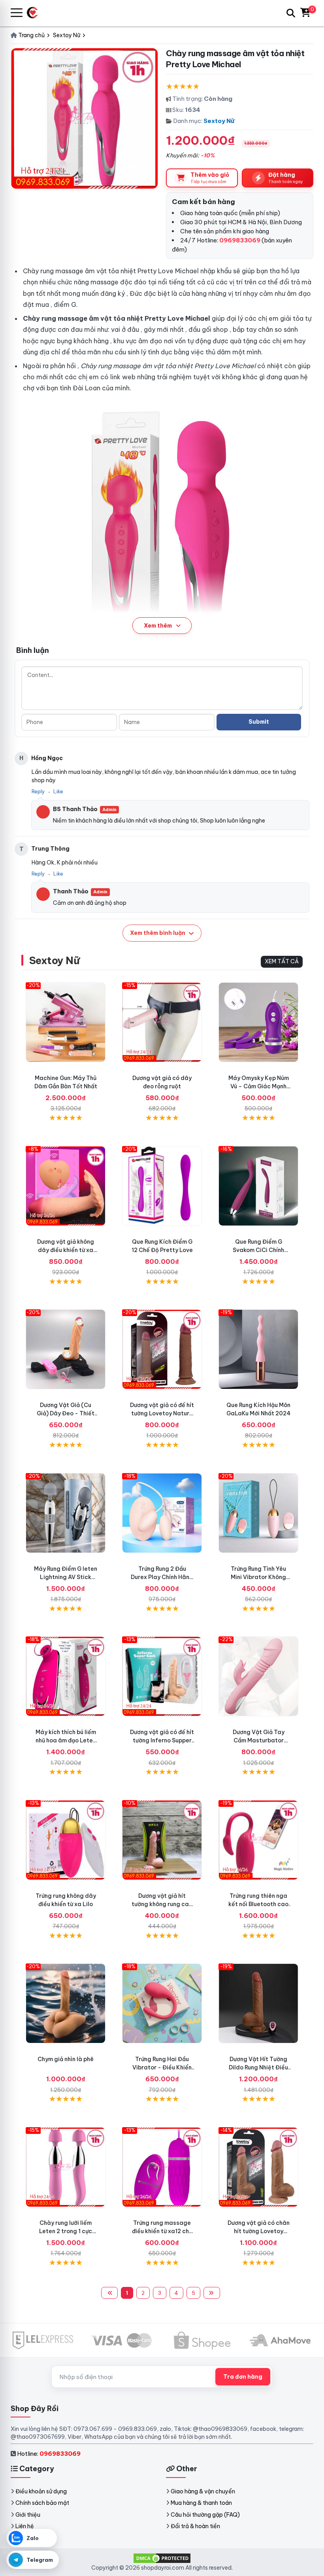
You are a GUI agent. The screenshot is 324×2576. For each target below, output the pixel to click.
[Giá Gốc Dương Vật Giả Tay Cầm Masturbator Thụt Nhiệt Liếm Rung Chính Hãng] (258, 1676)
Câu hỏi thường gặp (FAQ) (205, 2515)
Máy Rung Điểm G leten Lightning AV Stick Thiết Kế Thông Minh (66, 1577)
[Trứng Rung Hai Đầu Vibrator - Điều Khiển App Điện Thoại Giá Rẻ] (162, 2003)
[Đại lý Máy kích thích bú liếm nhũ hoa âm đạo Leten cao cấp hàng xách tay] (66, 1676)
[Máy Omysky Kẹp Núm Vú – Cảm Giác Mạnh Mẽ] (258, 1022)
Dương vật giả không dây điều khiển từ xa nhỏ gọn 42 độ (66, 1250)
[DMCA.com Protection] (162, 2558)
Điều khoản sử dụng (41, 2491)
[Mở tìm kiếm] (291, 13)
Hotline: (49, 2454)
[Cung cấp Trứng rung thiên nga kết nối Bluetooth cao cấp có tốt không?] (258, 1840)
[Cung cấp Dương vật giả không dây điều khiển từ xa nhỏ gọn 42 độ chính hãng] (66, 1186)
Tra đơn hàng (243, 2377)
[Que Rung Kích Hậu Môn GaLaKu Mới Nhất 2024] (258, 1349)
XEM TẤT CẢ (282, 961)
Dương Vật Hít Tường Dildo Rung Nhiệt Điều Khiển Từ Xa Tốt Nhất (258, 2067)
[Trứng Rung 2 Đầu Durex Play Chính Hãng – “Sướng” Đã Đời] (162, 1513)
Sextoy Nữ (219, 121)
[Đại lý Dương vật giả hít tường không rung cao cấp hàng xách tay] (162, 1840)
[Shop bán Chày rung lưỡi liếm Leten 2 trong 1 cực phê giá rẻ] (66, 2167)
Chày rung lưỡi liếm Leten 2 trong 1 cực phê (66, 2231)
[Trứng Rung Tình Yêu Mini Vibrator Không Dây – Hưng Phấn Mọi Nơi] (258, 1513)
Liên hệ (25, 2526)
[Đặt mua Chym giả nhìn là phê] (66, 2003)
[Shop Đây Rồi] (35, 13)
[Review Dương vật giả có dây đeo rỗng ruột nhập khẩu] (162, 1022)
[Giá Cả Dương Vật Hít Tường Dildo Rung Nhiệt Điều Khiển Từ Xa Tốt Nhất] (258, 2003)
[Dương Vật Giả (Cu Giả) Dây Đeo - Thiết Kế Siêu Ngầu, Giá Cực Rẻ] (66, 1349)
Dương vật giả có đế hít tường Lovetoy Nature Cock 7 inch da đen (162, 1413)
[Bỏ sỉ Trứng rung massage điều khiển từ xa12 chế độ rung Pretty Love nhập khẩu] (162, 2167)
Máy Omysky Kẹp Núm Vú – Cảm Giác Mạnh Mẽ (259, 1086)
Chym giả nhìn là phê (66, 2059)
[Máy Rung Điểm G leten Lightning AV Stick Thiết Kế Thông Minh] (66, 1513)
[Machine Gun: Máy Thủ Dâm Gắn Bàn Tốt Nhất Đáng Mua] (66, 1022)
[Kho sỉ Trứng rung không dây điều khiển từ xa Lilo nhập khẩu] (66, 1840)
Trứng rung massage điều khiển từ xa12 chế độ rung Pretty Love (162, 2231)
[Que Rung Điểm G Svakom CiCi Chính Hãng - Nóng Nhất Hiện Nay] (258, 1186)
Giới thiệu (28, 2515)
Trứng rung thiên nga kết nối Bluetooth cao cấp (258, 1904)
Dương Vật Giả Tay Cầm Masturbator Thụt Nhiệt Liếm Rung (258, 1740)
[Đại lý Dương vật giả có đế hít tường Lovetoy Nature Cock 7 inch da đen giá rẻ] (162, 1349)
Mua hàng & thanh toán (201, 2503)
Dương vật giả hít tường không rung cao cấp (162, 1904)
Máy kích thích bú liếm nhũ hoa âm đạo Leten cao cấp (66, 1740)
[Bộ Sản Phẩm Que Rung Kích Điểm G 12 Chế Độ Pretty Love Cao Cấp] (162, 1186)
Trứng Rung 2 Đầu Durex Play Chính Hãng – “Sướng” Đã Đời (162, 1577)
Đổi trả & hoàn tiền (195, 2526)
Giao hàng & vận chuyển (203, 2491)
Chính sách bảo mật (42, 2503)
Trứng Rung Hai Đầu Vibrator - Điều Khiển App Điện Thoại (162, 2067)
